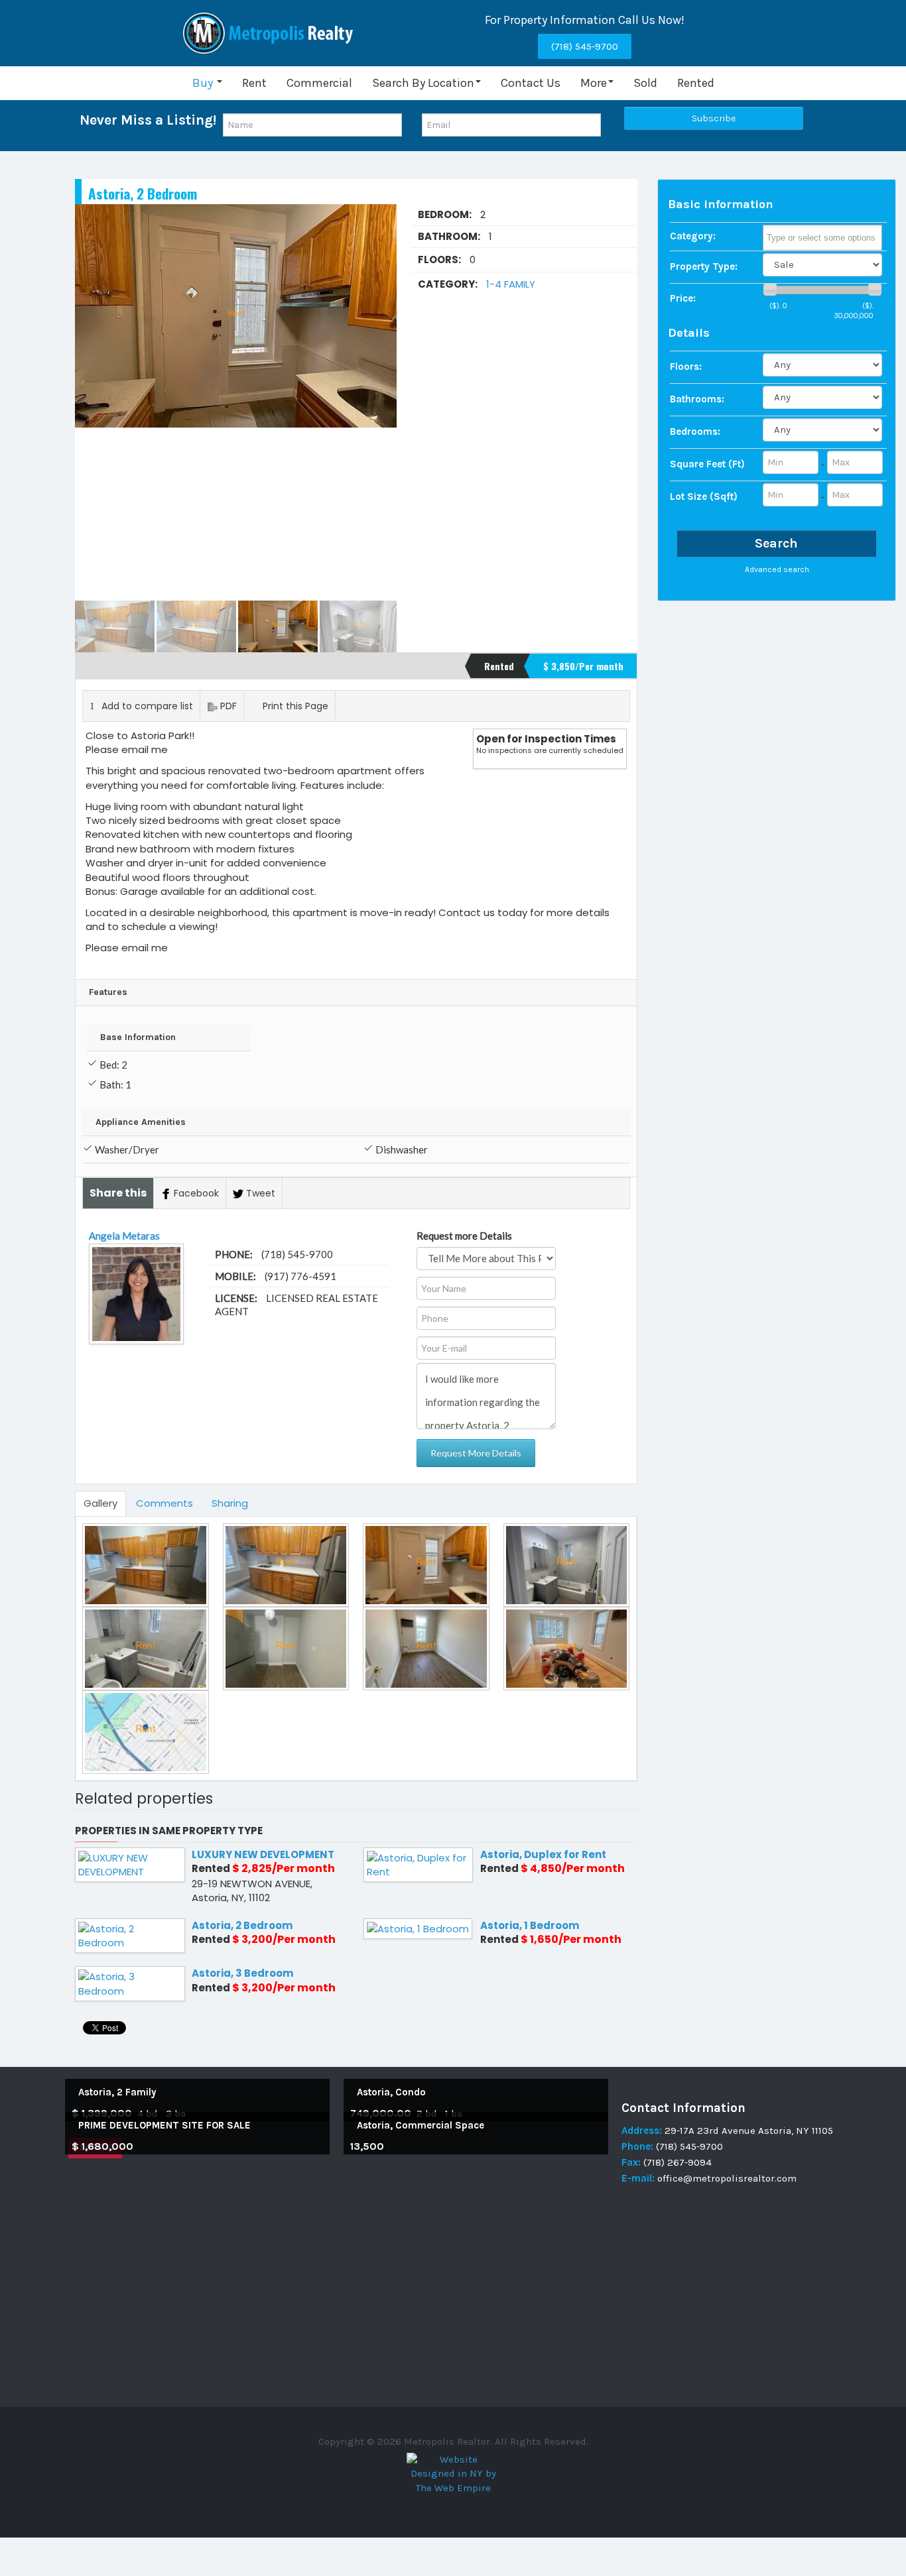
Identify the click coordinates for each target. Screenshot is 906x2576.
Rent (254, 83)
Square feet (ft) (707, 464)
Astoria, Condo (391, 2092)
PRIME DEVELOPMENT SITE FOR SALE (164, 2125)
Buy (204, 83)
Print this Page (295, 706)
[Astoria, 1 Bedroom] (418, 1927)
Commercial (319, 83)
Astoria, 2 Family (117, 2092)
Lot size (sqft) (704, 497)
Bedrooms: (695, 432)
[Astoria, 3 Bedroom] (130, 1983)
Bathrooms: (697, 399)
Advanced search (777, 569)
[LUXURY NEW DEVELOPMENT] (130, 1864)
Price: (683, 298)
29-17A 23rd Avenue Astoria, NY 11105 (749, 2131)
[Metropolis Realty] (270, 33)
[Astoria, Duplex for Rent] (419, 1864)
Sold (645, 83)
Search (776, 543)
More (594, 83)
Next (379, 402)
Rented (696, 83)
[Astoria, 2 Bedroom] (130, 1935)
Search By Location (423, 83)
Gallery (100, 1503)
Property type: (704, 266)
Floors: (686, 367)
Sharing (230, 1503)
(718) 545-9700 (585, 46)
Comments (164, 1503)
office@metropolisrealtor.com (726, 2178)
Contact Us (531, 83)
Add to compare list (147, 706)
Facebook (196, 1193)
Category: (693, 236)
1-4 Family (511, 284)
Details (689, 333)
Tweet (261, 1193)
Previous (92, 402)
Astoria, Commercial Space (421, 2125)
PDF (228, 706)
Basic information (721, 204)
